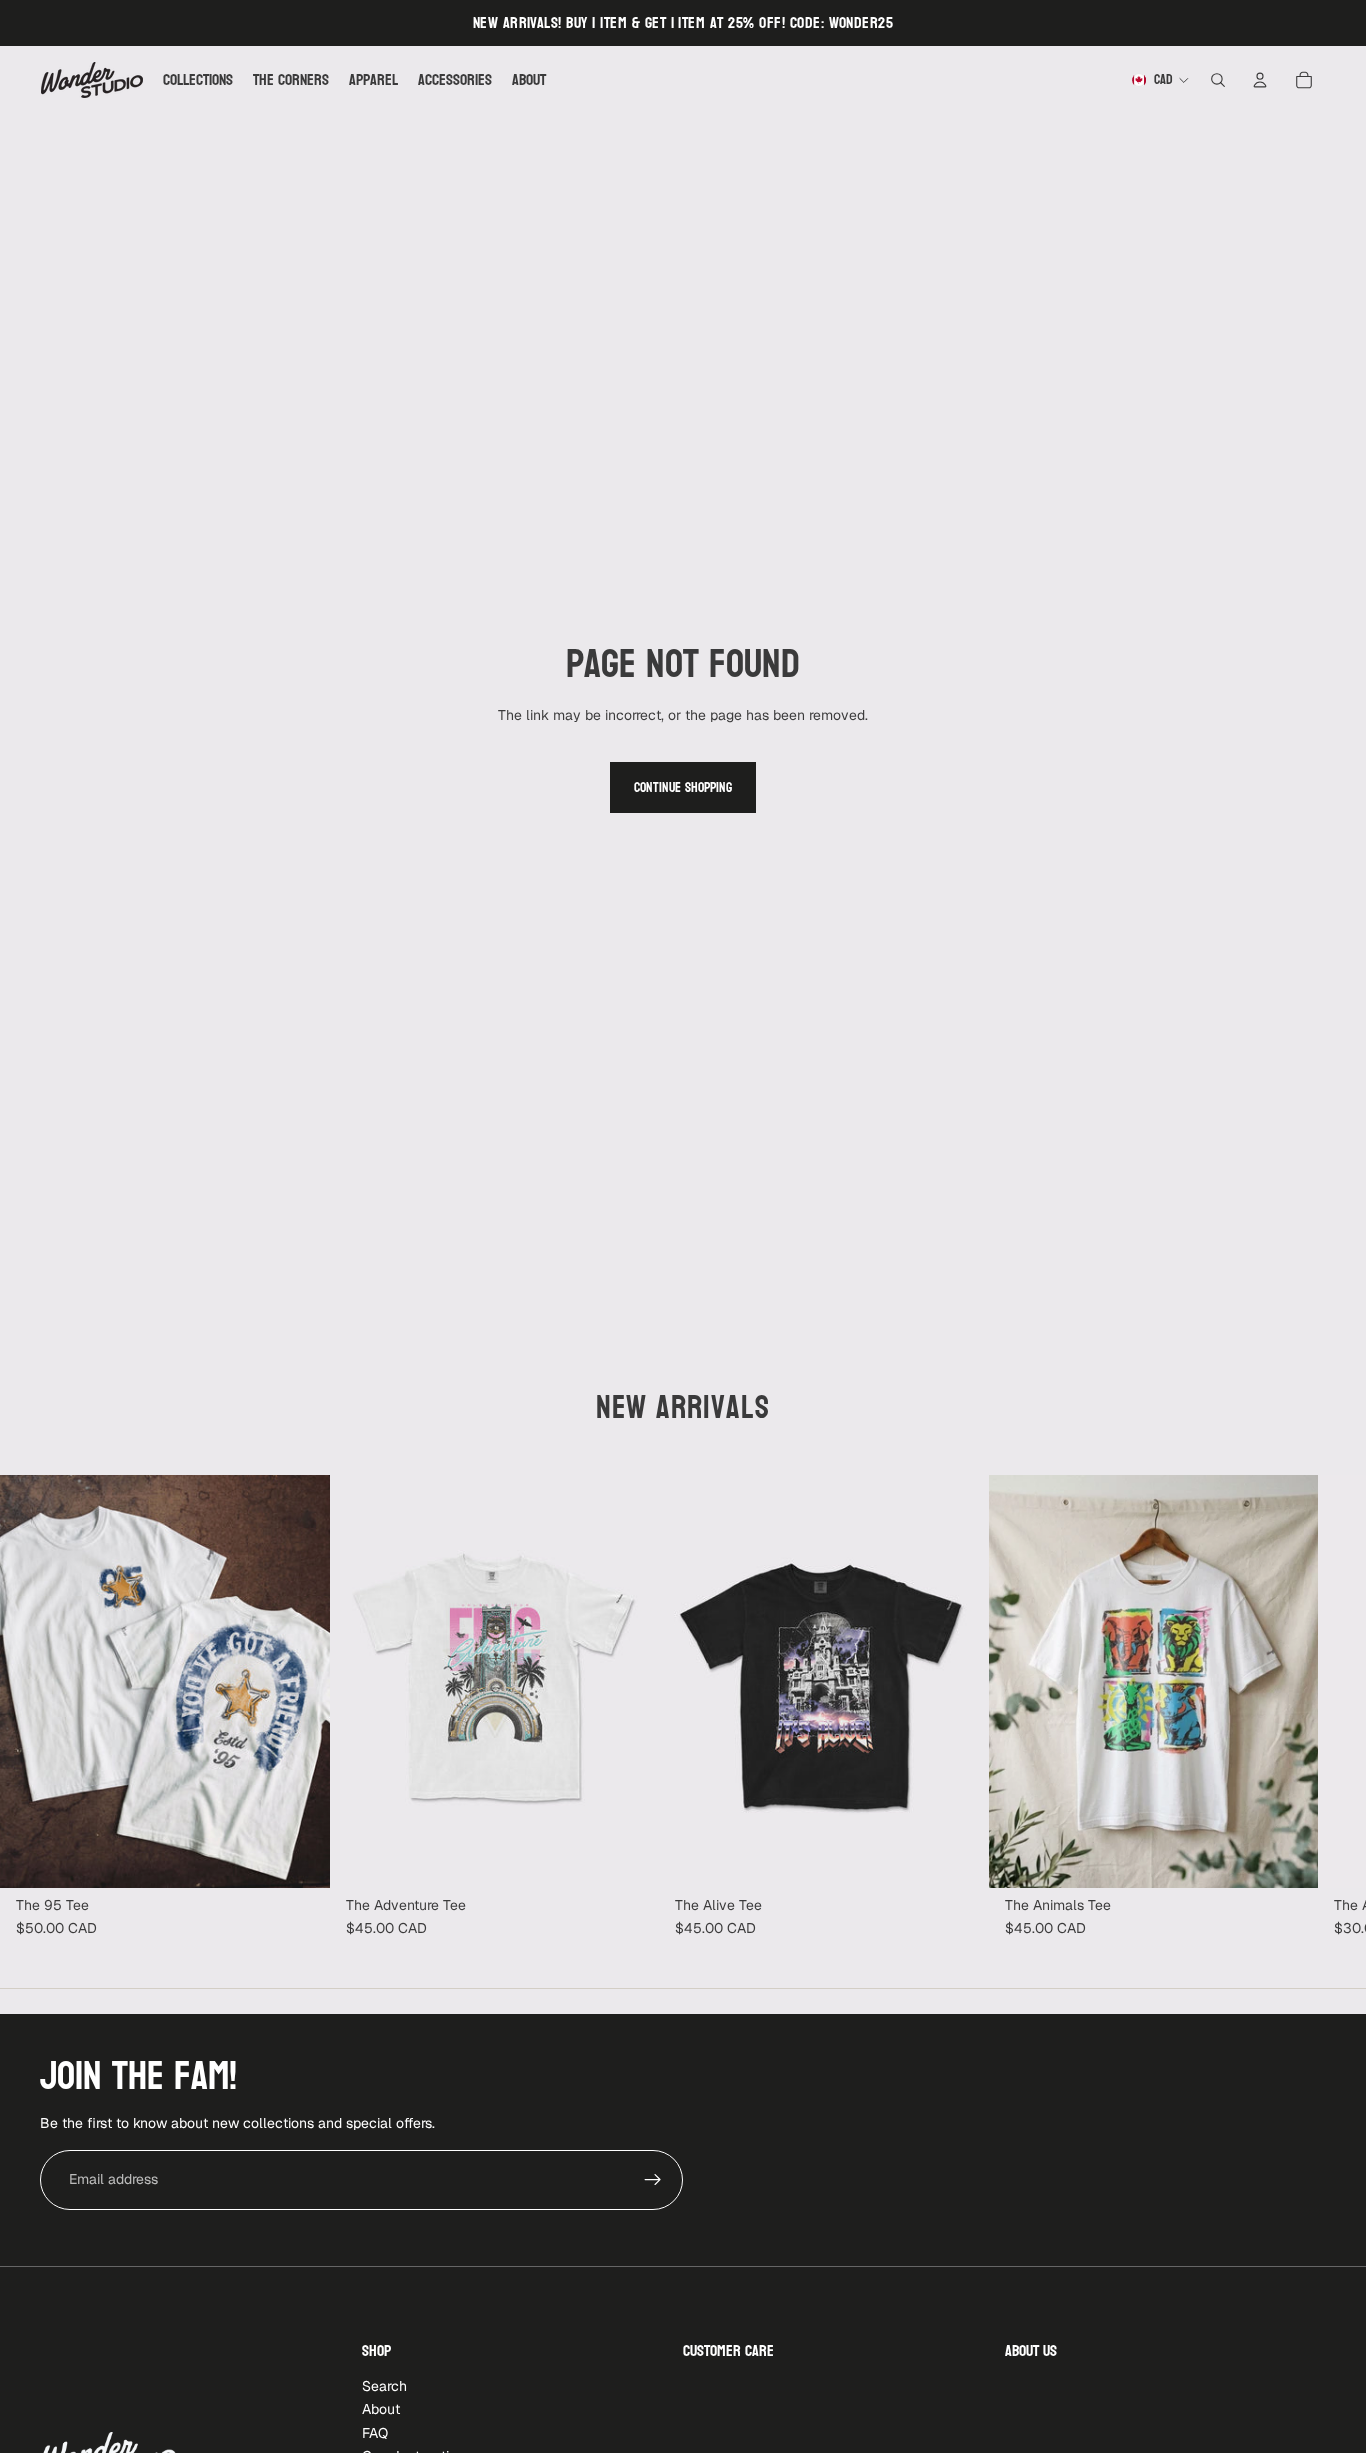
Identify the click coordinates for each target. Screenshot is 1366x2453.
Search (384, 2386)
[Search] (1218, 80)
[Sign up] (653, 2180)
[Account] (1260, 80)
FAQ (375, 2432)
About (381, 2409)
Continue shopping (683, 787)
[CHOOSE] (299, 1857)
